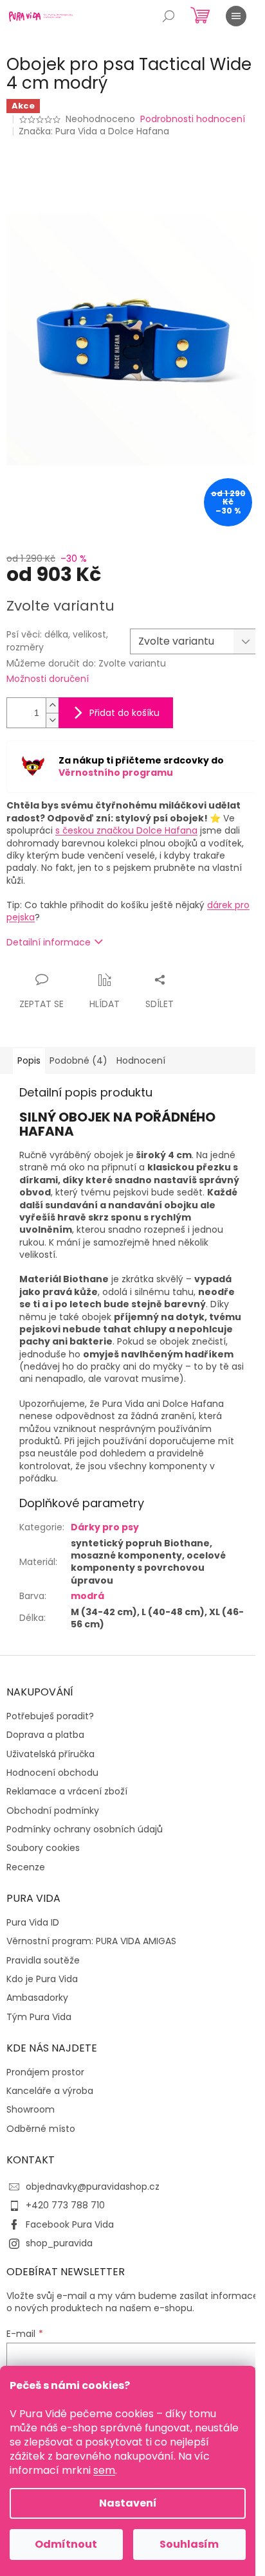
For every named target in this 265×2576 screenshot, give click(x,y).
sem (104, 2470)
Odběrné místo (41, 2129)
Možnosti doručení (48, 679)
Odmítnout (66, 2544)
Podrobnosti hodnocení (193, 119)
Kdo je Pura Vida (42, 1979)
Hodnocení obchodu (52, 1773)
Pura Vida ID (33, 1923)
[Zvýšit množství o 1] (52, 705)
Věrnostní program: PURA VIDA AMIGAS (91, 1941)
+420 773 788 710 (65, 2205)
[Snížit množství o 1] (52, 720)
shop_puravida (59, 2243)
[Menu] (236, 16)
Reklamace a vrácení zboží (67, 1792)
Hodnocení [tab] (141, 1060)
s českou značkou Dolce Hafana (126, 830)
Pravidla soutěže (43, 1961)
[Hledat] (169, 16)
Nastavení (128, 2503)
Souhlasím (189, 2544)
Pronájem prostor (45, 2072)
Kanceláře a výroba (50, 2091)
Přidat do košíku (124, 713)
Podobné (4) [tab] (78, 1060)
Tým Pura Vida (39, 2017)
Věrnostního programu (116, 773)
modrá (87, 1596)
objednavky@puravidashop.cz (93, 2187)
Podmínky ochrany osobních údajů (85, 1829)
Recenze (26, 1867)
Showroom (31, 2110)
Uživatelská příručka (50, 1754)
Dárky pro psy (105, 1527)
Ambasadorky (37, 1998)
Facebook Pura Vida (70, 2224)
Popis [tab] (29, 1060)
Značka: (94, 131)
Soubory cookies (43, 1848)
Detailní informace (49, 942)
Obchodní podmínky (53, 1811)
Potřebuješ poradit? (50, 1716)
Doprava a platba (45, 1735)
